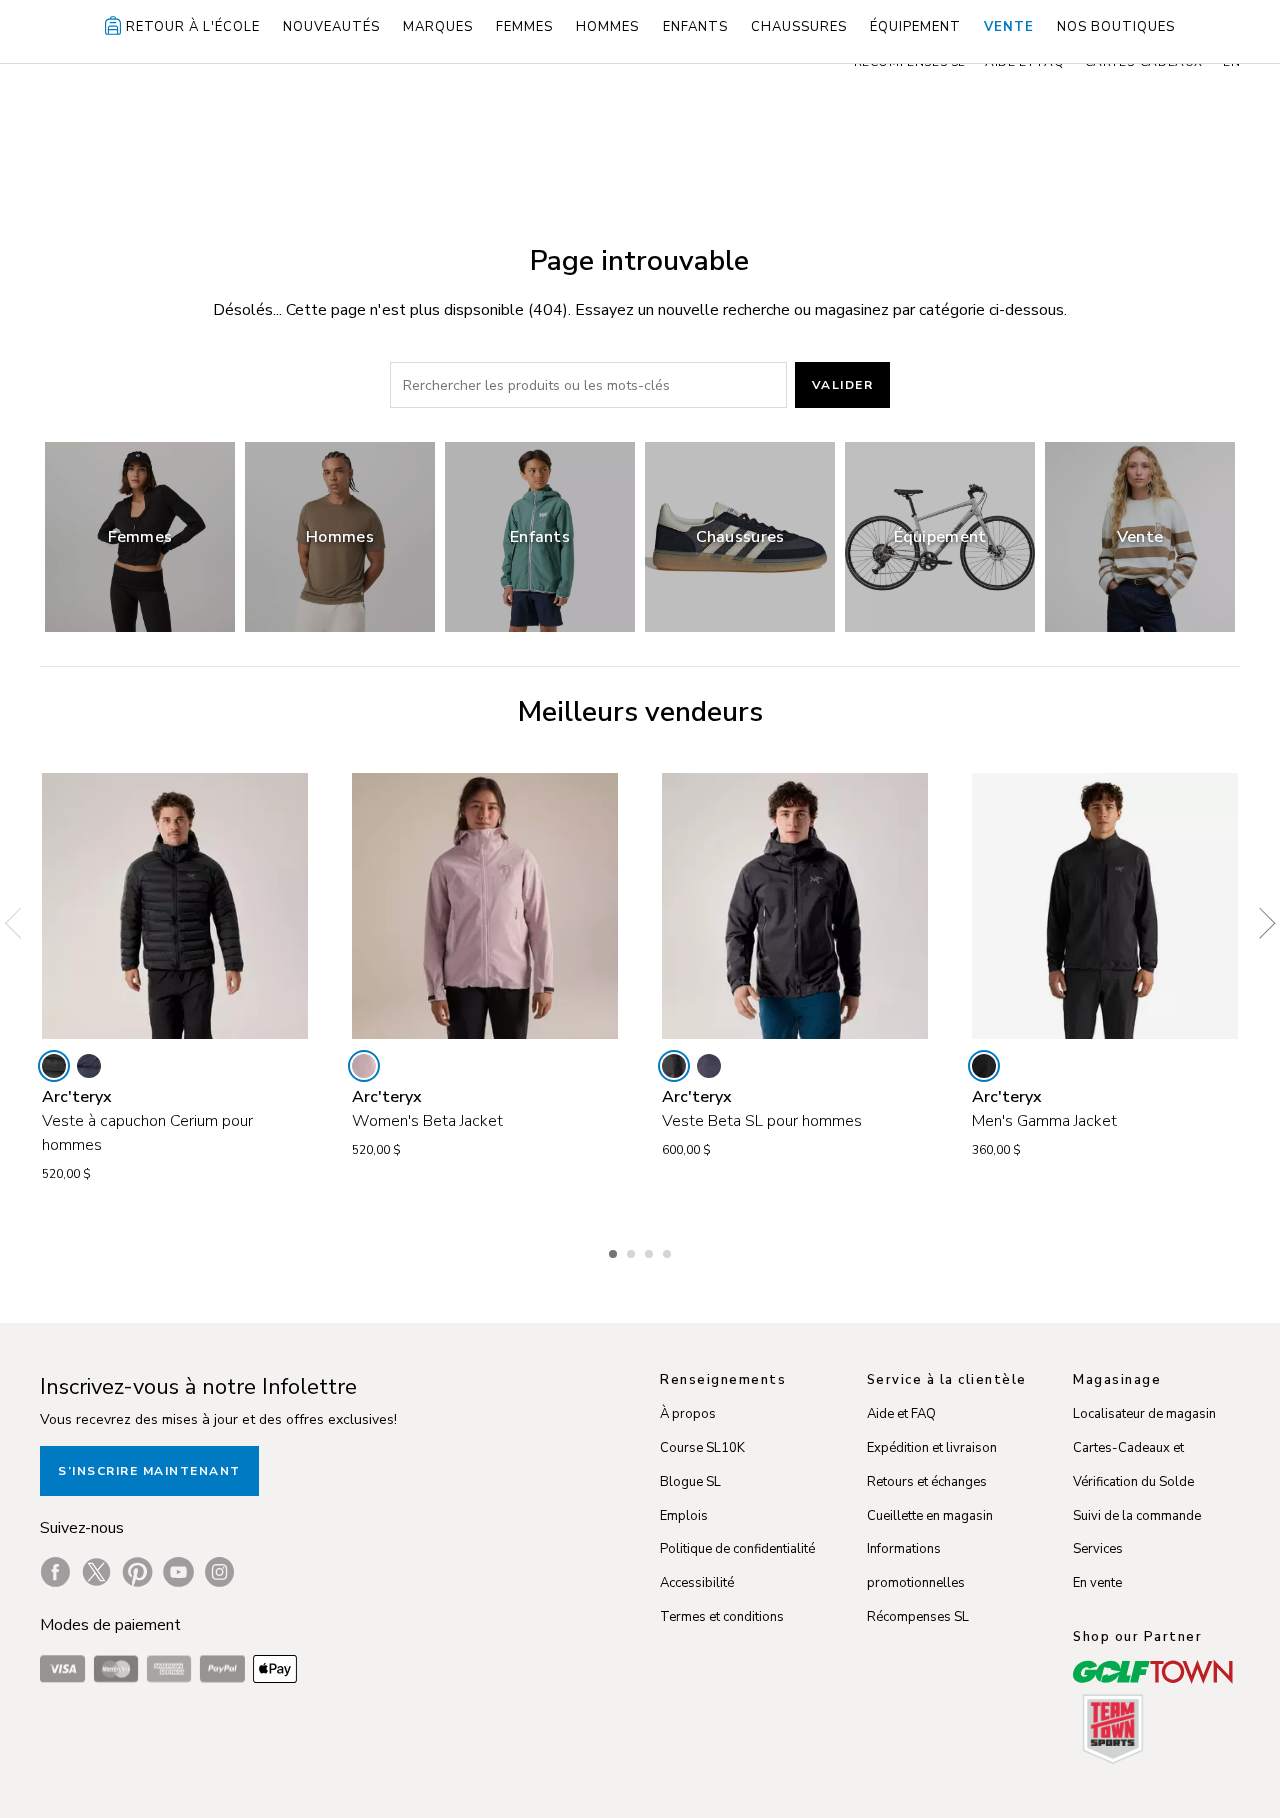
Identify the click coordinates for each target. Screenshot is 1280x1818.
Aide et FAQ (901, 1414)
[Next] (1260, 923)
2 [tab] (633, 1251)
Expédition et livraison (932, 1448)
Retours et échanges (927, 1482)
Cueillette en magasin (930, 1516)
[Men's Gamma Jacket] (1105, 906)
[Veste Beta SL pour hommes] (795, 906)
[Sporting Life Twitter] (96, 1572)
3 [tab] (651, 1251)
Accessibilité (697, 1583)
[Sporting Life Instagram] (219, 1572)
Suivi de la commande (1137, 1516)
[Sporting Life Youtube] (178, 1572)
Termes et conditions (722, 1617)
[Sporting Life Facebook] (55, 1572)
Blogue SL (690, 1482)
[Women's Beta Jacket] (485, 906)
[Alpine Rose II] (364, 1066)
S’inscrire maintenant (149, 1471)
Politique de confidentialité (737, 1549)
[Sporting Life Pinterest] (137, 1572)
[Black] (54, 1066)
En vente (1097, 1583)
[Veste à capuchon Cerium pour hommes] (175, 906)
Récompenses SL (918, 1617)
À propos (688, 1414)
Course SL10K (702, 1448)
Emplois (684, 1516)
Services (1098, 1549)
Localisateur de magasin (1144, 1414)
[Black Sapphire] (89, 1066)
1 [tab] (615, 1251)
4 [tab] (669, 1251)
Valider (843, 385)
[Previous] (20, 923)
